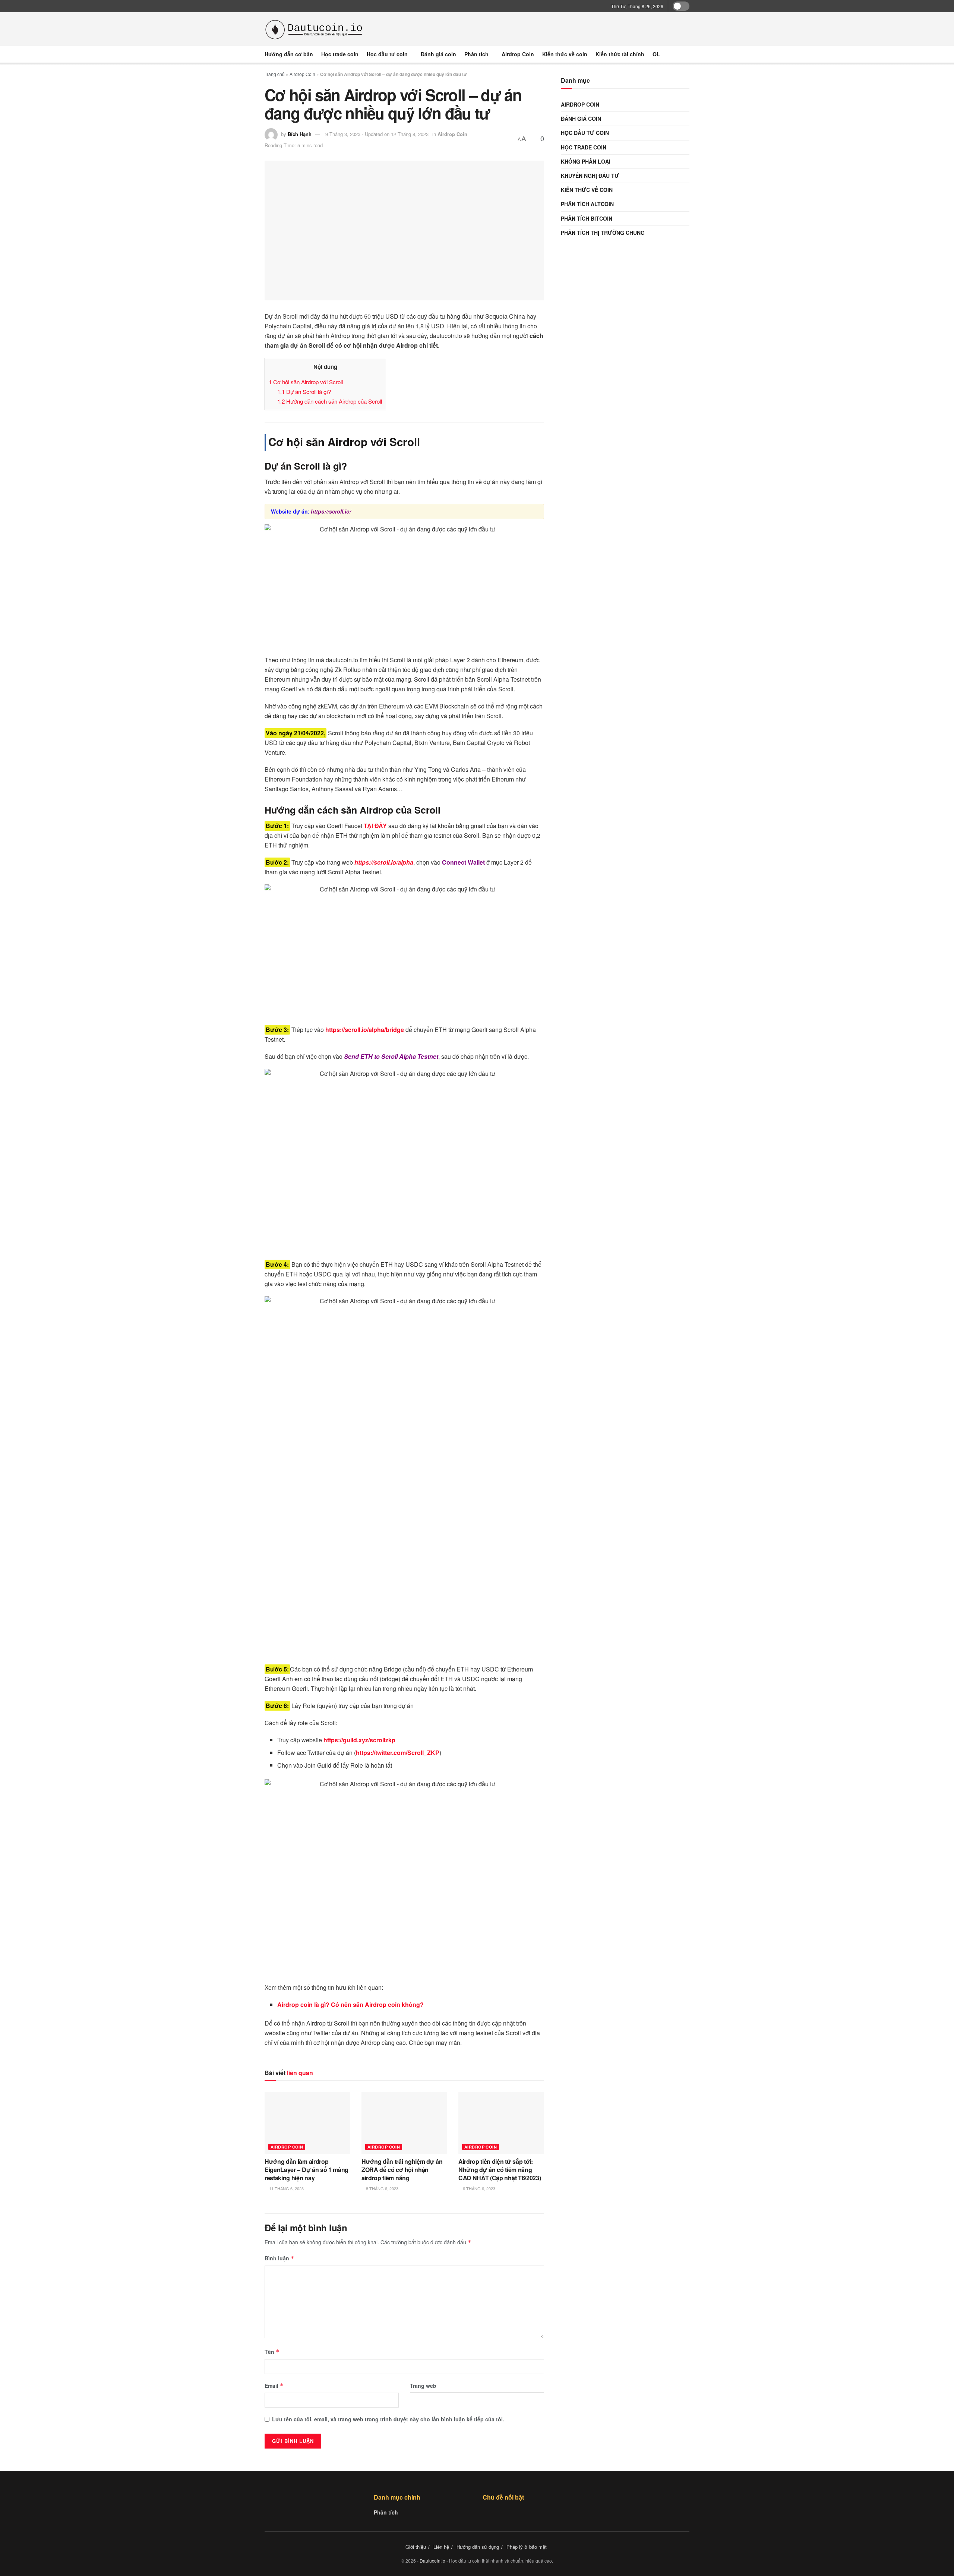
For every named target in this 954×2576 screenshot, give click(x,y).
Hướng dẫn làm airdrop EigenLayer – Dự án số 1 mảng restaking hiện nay (307, 2170)
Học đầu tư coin (387, 54)
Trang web (423, 2386)
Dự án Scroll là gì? (304, 392)
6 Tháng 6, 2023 (478, 2188)
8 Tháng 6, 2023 (382, 2188)
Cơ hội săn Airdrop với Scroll (306, 382)
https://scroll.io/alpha (384, 862)
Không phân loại (586, 161)
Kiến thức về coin (565, 54)
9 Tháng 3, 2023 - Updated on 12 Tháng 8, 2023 (377, 134)
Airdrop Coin (518, 54)
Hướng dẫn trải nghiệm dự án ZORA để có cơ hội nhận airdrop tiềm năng (402, 2170)
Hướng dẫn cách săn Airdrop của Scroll (330, 401)
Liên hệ (441, 2547)
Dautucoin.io (432, 2561)
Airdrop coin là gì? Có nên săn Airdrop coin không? (350, 2004)
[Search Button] (687, 54)
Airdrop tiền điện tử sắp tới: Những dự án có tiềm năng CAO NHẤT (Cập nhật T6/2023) (500, 2170)
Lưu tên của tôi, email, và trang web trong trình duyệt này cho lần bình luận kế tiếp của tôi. (388, 2419)
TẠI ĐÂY (375, 826)
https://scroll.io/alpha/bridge (365, 1030)
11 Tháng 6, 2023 (286, 2188)
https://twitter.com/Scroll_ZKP (398, 1753)
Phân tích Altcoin (587, 204)
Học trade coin (340, 54)
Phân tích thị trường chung (603, 233)
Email (274, 2386)
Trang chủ (275, 74)
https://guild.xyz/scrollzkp (359, 1740)
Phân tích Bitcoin (587, 218)
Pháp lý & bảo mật (527, 2547)
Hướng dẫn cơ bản (289, 54)
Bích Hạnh (300, 134)
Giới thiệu (416, 2547)
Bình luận (279, 2258)
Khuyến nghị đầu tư (590, 176)
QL (656, 54)
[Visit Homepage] (315, 29)
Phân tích (476, 54)
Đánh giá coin (438, 54)
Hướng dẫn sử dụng (478, 2547)
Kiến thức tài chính (620, 54)
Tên (272, 2352)
